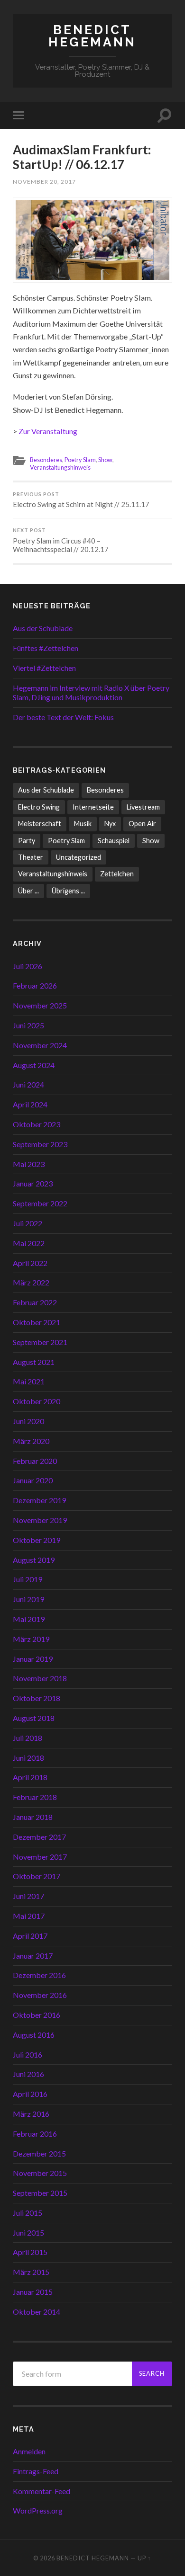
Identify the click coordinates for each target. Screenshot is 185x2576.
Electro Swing (39, 807)
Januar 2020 (33, 1480)
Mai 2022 (29, 1243)
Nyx (110, 824)
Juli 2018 (28, 1738)
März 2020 (31, 1441)
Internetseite (93, 807)
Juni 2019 (28, 1599)
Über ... (28, 891)
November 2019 (40, 1520)
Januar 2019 (33, 1659)
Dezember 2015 (39, 2153)
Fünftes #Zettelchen (46, 648)
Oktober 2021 (37, 1322)
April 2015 (30, 2252)
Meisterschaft (40, 824)
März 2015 (31, 2272)
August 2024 (34, 1065)
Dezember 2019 (39, 1500)
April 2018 (30, 1777)
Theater (31, 857)
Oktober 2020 (37, 1401)
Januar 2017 (33, 1956)
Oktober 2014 (37, 2312)
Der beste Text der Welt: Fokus (63, 717)
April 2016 (30, 2094)
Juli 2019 (28, 1579)
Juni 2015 (28, 2233)
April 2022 (30, 1263)
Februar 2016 (35, 2134)
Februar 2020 (35, 1461)
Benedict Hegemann (92, 36)
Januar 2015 (33, 2292)
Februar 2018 (35, 1797)
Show (105, 460)
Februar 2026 (35, 985)
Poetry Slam (80, 460)
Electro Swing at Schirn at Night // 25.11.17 (81, 500)
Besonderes (46, 460)
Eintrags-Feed (36, 2471)
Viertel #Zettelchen (44, 668)
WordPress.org (38, 2510)
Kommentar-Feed (42, 2491)
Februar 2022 (35, 1302)
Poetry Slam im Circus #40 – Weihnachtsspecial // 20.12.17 (61, 540)
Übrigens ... (68, 891)
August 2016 (34, 2035)
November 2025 (40, 1005)
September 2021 (40, 1342)
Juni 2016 (28, 2074)
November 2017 (40, 1857)
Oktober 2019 (37, 1540)
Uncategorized (79, 857)
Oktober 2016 (37, 2015)
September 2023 (40, 1144)
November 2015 (40, 2173)
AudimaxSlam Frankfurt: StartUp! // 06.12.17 (82, 157)
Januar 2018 (33, 1817)
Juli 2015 (28, 2213)
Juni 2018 (28, 1758)
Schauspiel (114, 841)
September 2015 (40, 2193)
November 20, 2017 (44, 182)
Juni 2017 (28, 1896)
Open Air (142, 824)
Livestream (143, 807)
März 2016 (31, 2114)
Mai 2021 (29, 1381)
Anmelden (29, 2451)
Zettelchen (117, 874)
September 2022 (40, 1203)
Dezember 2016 (39, 1975)
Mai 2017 (29, 1916)
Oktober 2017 (37, 1876)
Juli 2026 (28, 966)
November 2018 (40, 1678)
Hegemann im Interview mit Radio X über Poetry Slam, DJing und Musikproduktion (91, 693)
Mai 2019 (29, 1619)
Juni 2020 (28, 1421)
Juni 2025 (28, 1025)
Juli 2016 (28, 2055)
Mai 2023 (29, 1164)
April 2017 (30, 1936)
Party (27, 841)
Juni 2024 (28, 1084)
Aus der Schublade (43, 628)
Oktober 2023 (37, 1124)
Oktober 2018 (37, 1698)
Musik (83, 824)
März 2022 (31, 1282)
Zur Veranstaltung (48, 431)
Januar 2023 (33, 1183)
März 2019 (31, 1639)
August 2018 (34, 1718)
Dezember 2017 (39, 1837)
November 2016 (40, 1995)
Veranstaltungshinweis (60, 467)
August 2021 (34, 1362)
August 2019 (34, 1560)
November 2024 (40, 1045)
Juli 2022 (28, 1223)
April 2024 (30, 1104)
